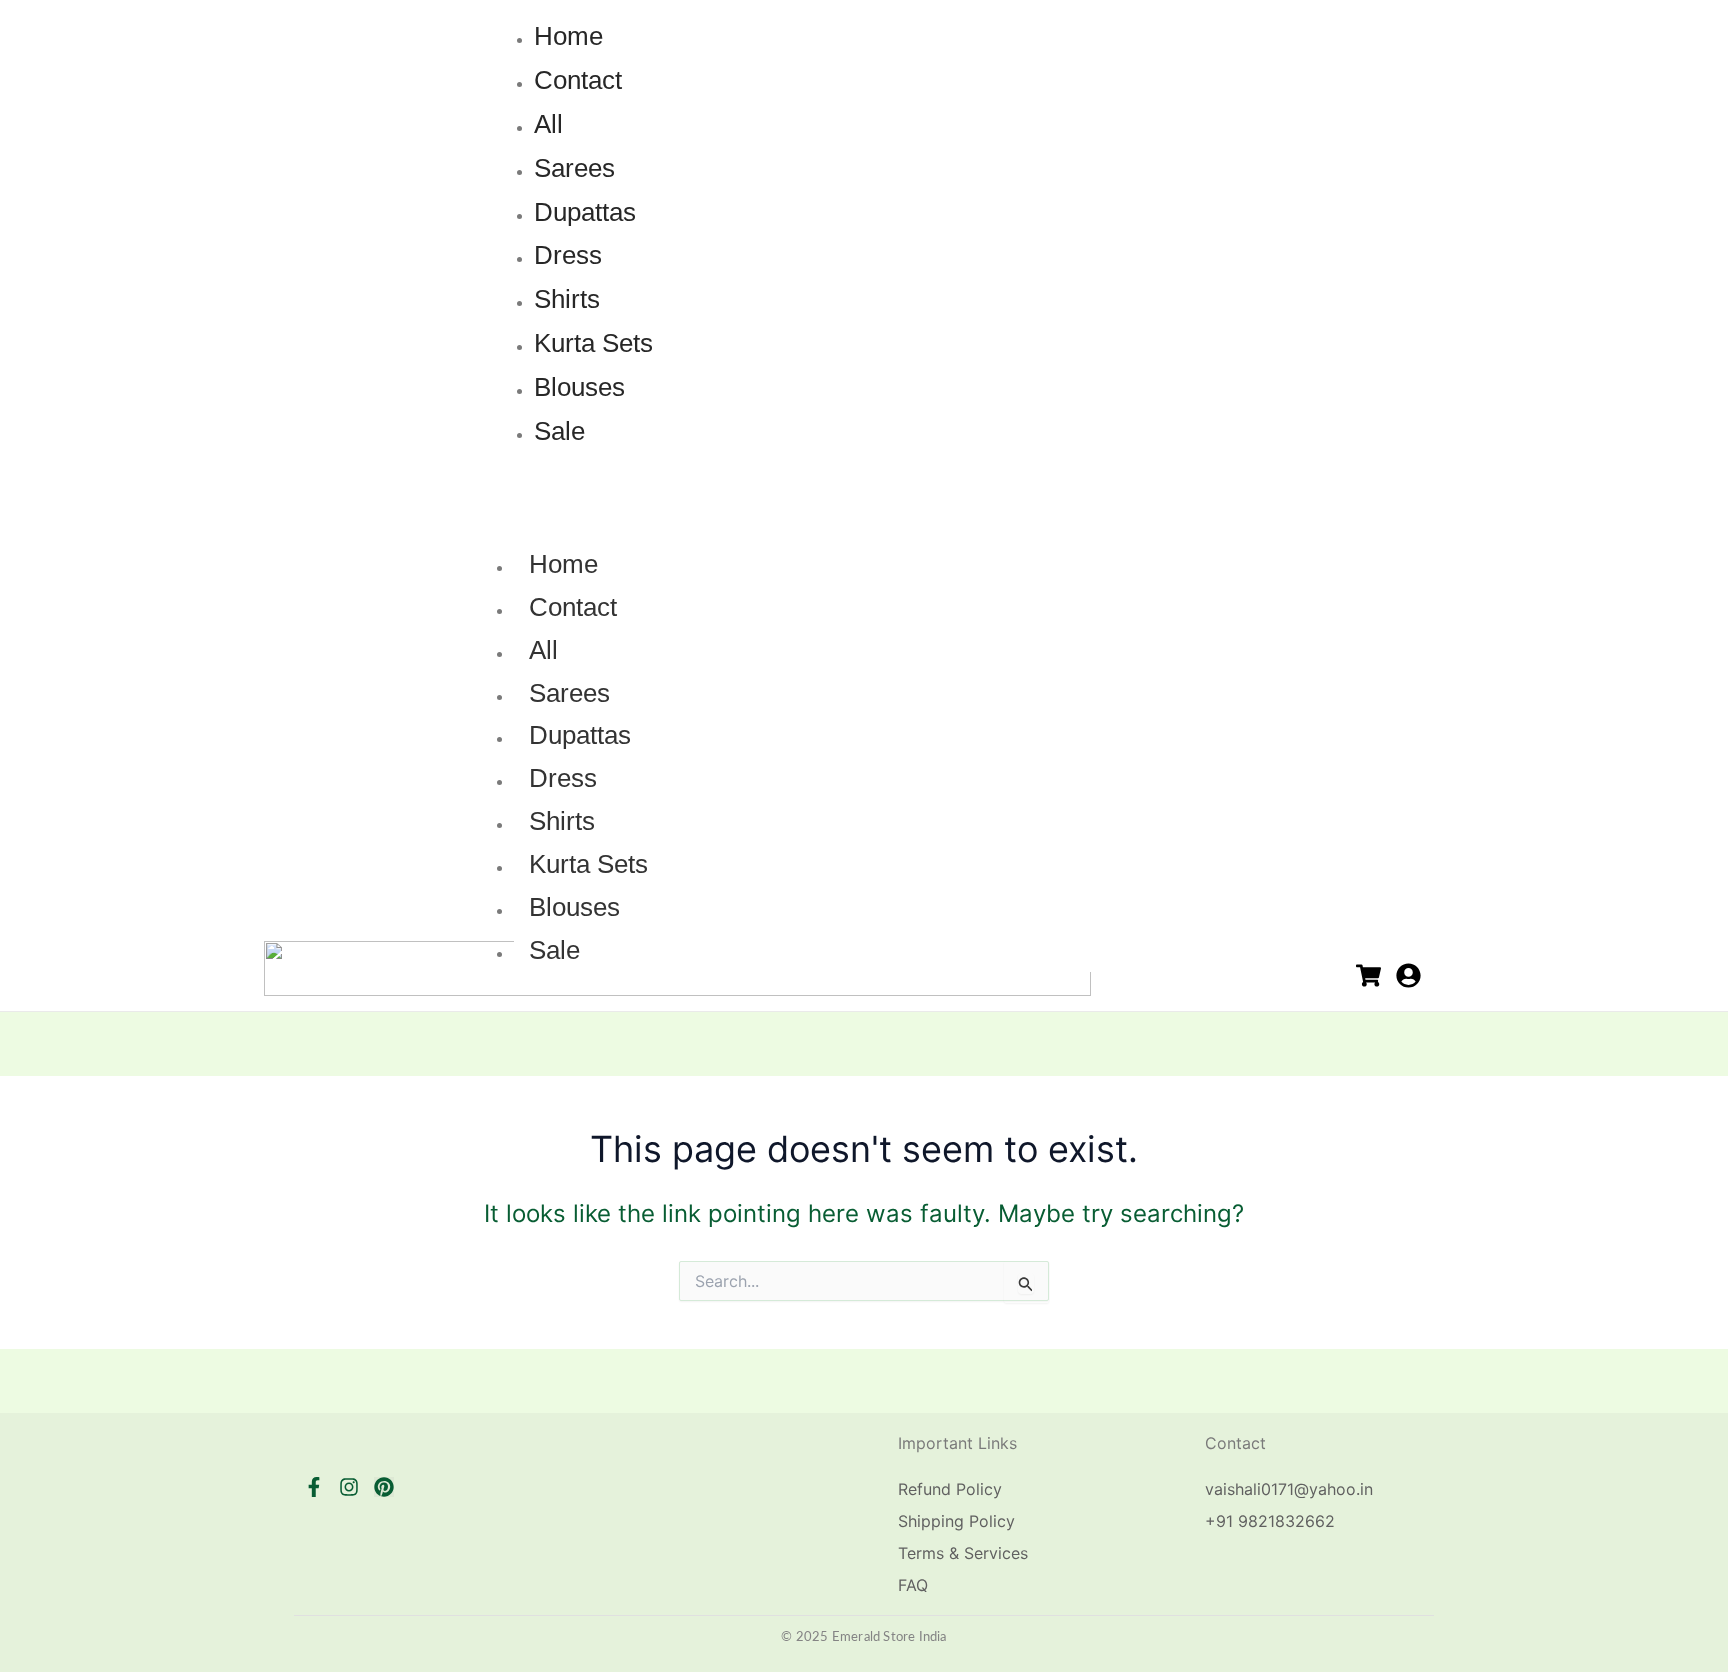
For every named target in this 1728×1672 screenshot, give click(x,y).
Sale (554, 950)
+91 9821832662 (1270, 1521)
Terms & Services (963, 1553)
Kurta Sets (588, 864)
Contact (573, 607)
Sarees (569, 693)
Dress (563, 778)
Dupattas (580, 735)
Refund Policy (950, 1489)
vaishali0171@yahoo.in (1289, 1489)
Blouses (574, 907)
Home (563, 564)
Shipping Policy (956, 1521)
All (543, 650)
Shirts (562, 821)
